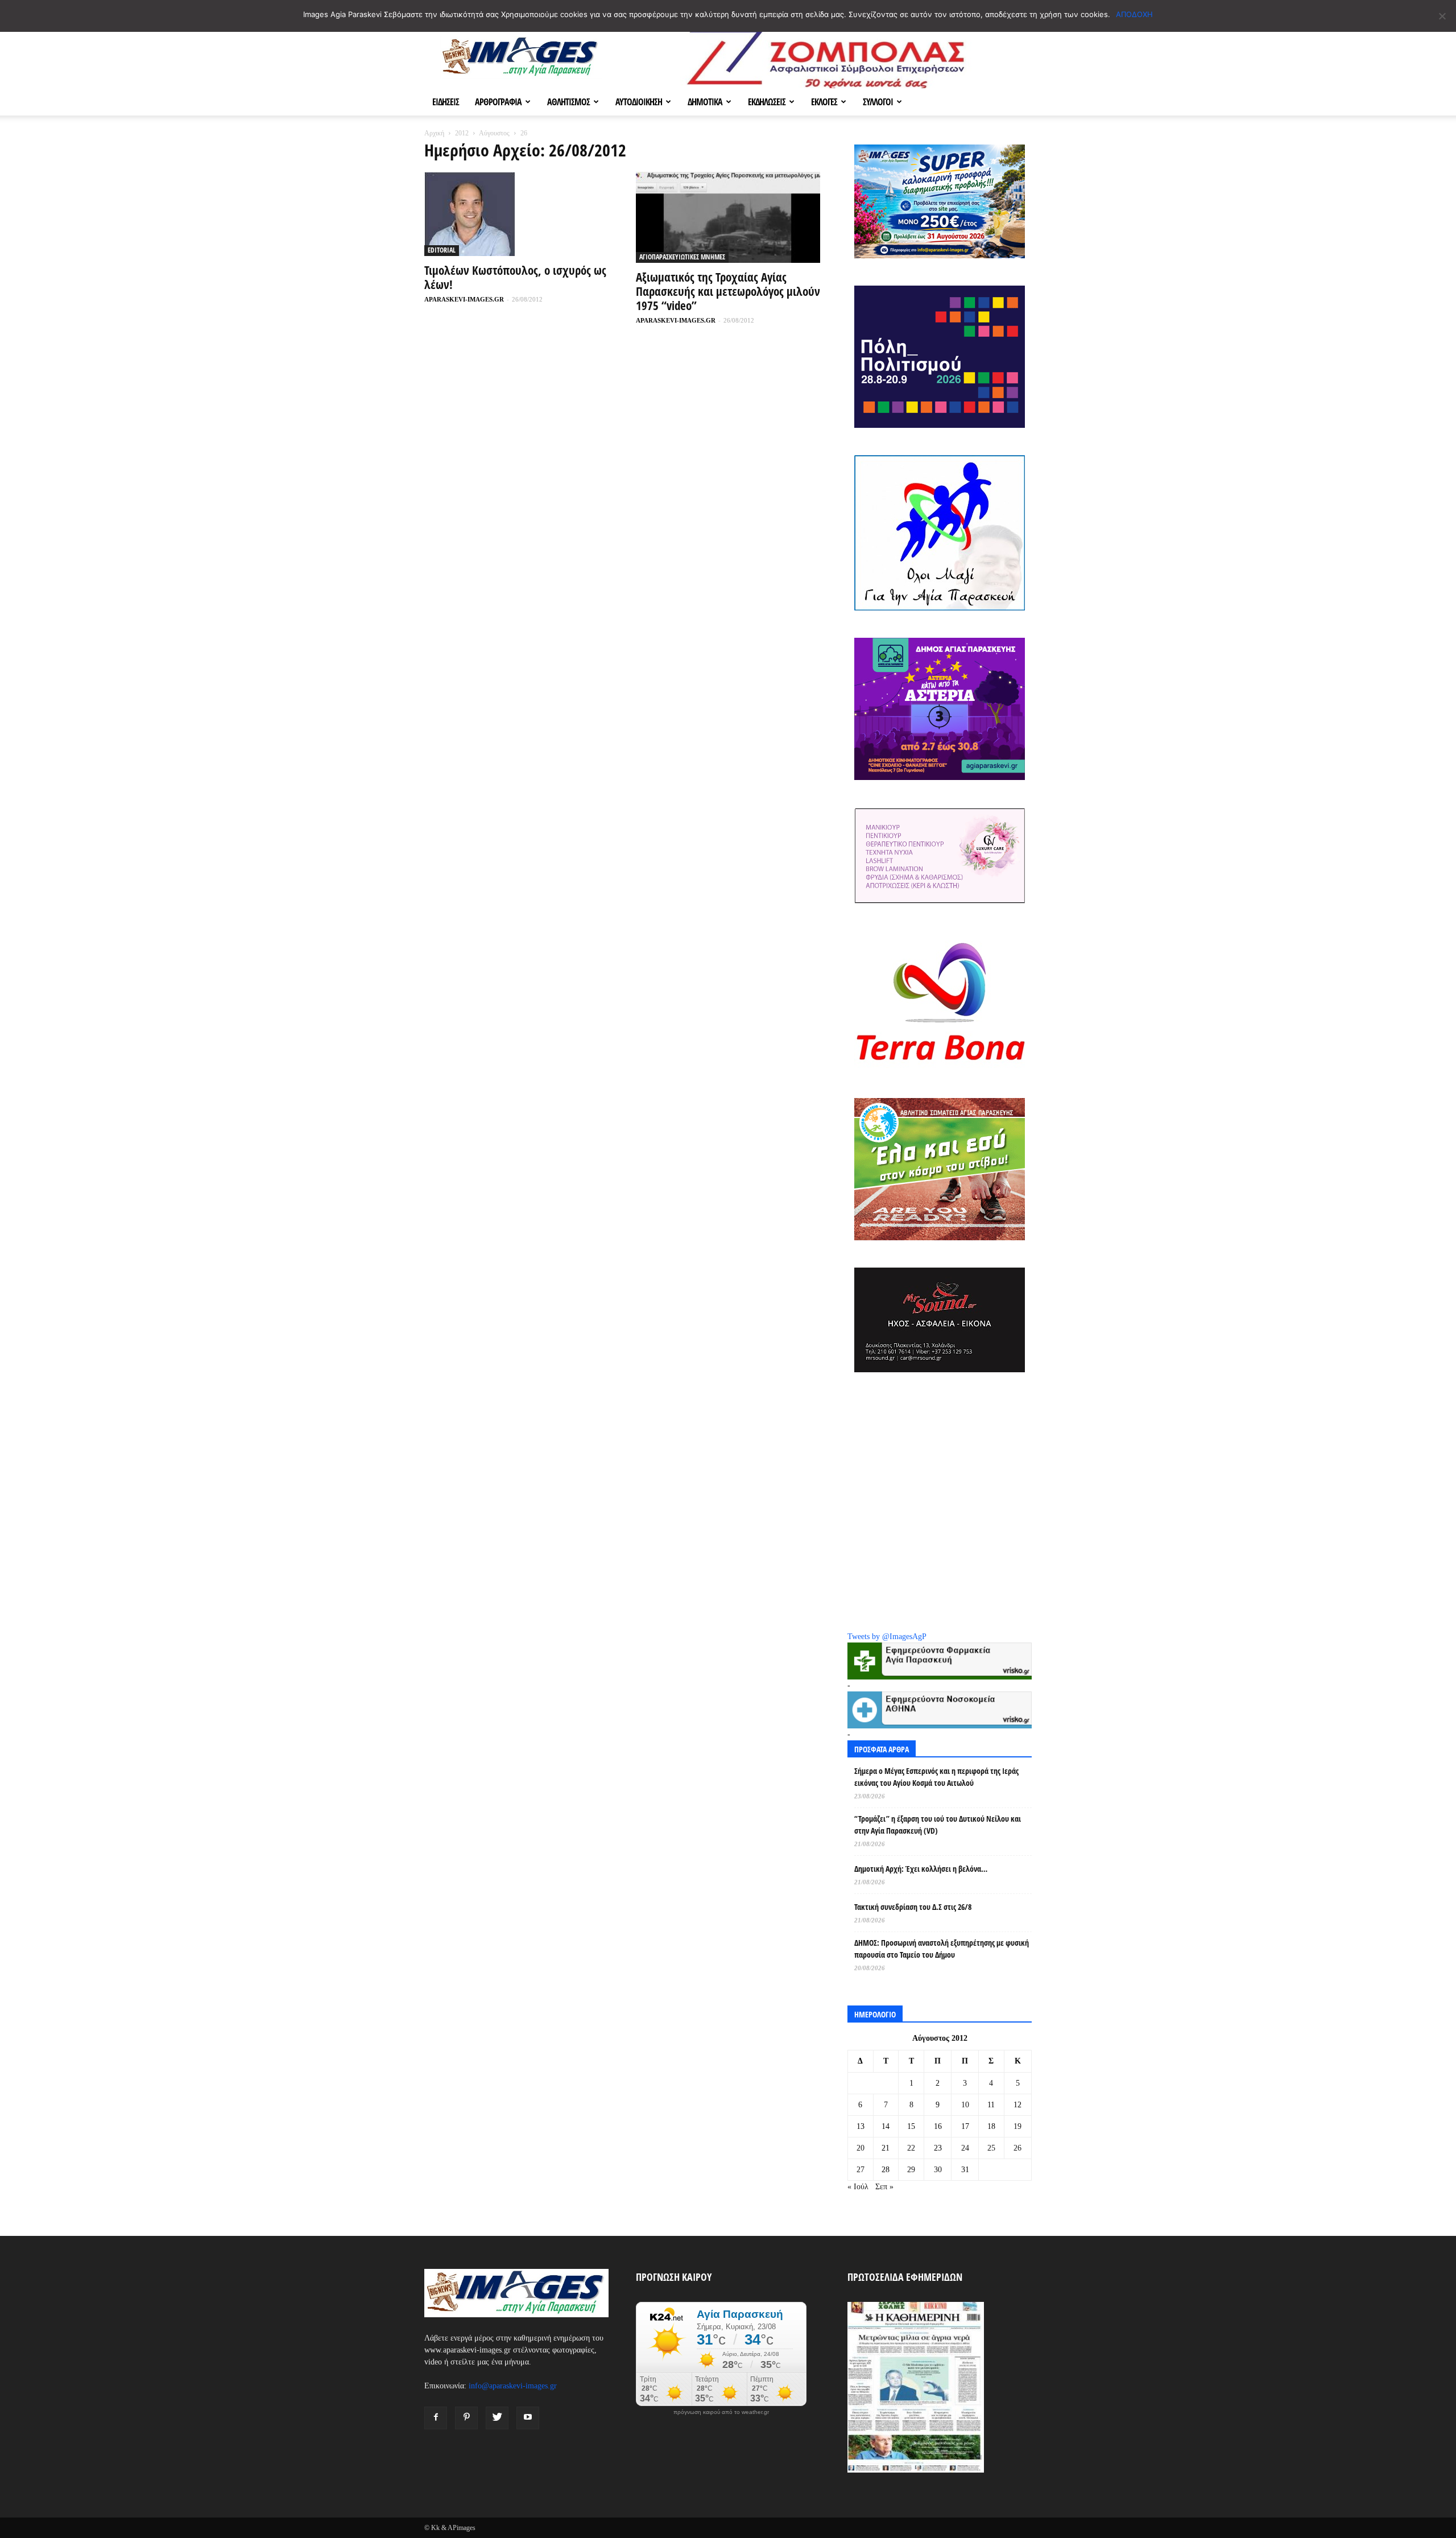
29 (911, 2170)
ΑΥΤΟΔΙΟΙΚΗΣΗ (639, 102)
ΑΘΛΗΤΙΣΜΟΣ (568, 102)
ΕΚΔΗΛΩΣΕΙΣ (767, 102)
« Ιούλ (858, 2187)
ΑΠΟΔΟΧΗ (1134, 14)
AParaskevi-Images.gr (464, 299)
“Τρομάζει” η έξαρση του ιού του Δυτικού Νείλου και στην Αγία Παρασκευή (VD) (938, 1825)
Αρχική (434, 133)
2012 (462, 133)
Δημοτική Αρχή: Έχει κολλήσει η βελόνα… (921, 1869)
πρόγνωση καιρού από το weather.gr (721, 2412)
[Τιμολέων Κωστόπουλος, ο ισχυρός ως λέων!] (516, 214)
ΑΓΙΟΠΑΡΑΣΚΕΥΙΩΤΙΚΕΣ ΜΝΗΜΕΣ (682, 257)
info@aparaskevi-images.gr (513, 2386)
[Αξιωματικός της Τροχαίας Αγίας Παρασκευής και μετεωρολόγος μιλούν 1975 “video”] (728, 217)
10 (965, 2105)
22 (911, 2148)
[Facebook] (436, 2418)
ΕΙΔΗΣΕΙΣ (446, 102)
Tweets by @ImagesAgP (887, 1637)
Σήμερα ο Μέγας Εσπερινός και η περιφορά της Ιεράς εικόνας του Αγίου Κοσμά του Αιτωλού (936, 1777)
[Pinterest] (466, 2418)
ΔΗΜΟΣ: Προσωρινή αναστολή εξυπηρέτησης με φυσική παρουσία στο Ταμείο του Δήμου (942, 1949)
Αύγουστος (494, 133)
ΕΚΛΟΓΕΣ (824, 102)
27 (861, 2170)
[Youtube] (528, 2418)
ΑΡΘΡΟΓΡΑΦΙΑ (498, 102)
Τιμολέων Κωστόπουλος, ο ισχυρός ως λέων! (515, 277)
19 (1017, 2126)
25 (991, 2148)
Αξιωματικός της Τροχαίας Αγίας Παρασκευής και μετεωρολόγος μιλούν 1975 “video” (728, 291)
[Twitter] (497, 2418)
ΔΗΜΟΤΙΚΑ (705, 102)
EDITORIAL (442, 250)
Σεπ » (884, 2187)
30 (938, 2170)
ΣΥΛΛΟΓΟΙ (878, 102)
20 (861, 2148)
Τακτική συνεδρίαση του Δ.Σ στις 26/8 (913, 1907)
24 (965, 2148)
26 (1017, 2148)
